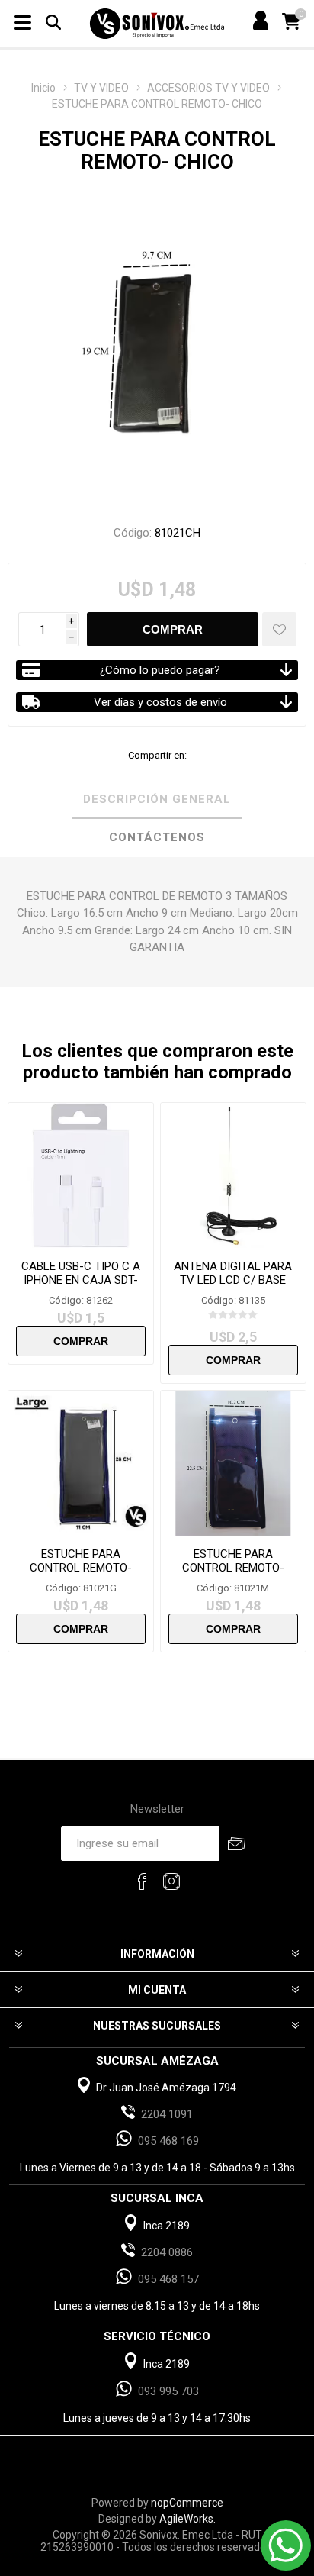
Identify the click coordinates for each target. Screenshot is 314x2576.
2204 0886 (167, 2252)
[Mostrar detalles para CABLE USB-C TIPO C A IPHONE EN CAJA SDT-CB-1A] (81, 1175)
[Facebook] (143, 1881)
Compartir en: (157, 755)
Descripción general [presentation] (157, 799)
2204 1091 (167, 2114)
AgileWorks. (187, 2519)
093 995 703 (168, 2391)
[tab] (157, 800)
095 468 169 (168, 2141)
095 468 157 (168, 2279)
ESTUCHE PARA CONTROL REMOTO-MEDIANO (233, 1568)
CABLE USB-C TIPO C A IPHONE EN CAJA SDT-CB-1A (81, 1280)
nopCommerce (187, 2503)
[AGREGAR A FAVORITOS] (279, 629)
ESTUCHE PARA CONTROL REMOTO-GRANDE (81, 1568)
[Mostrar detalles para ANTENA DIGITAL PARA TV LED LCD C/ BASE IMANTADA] (233, 1175)
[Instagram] (171, 1881)
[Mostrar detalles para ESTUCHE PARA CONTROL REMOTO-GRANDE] (81, 1463)
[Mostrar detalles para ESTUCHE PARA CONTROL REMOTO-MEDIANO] (233, 1463)
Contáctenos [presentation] (157, 837)
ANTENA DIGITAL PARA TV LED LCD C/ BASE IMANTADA (233, 1280)
